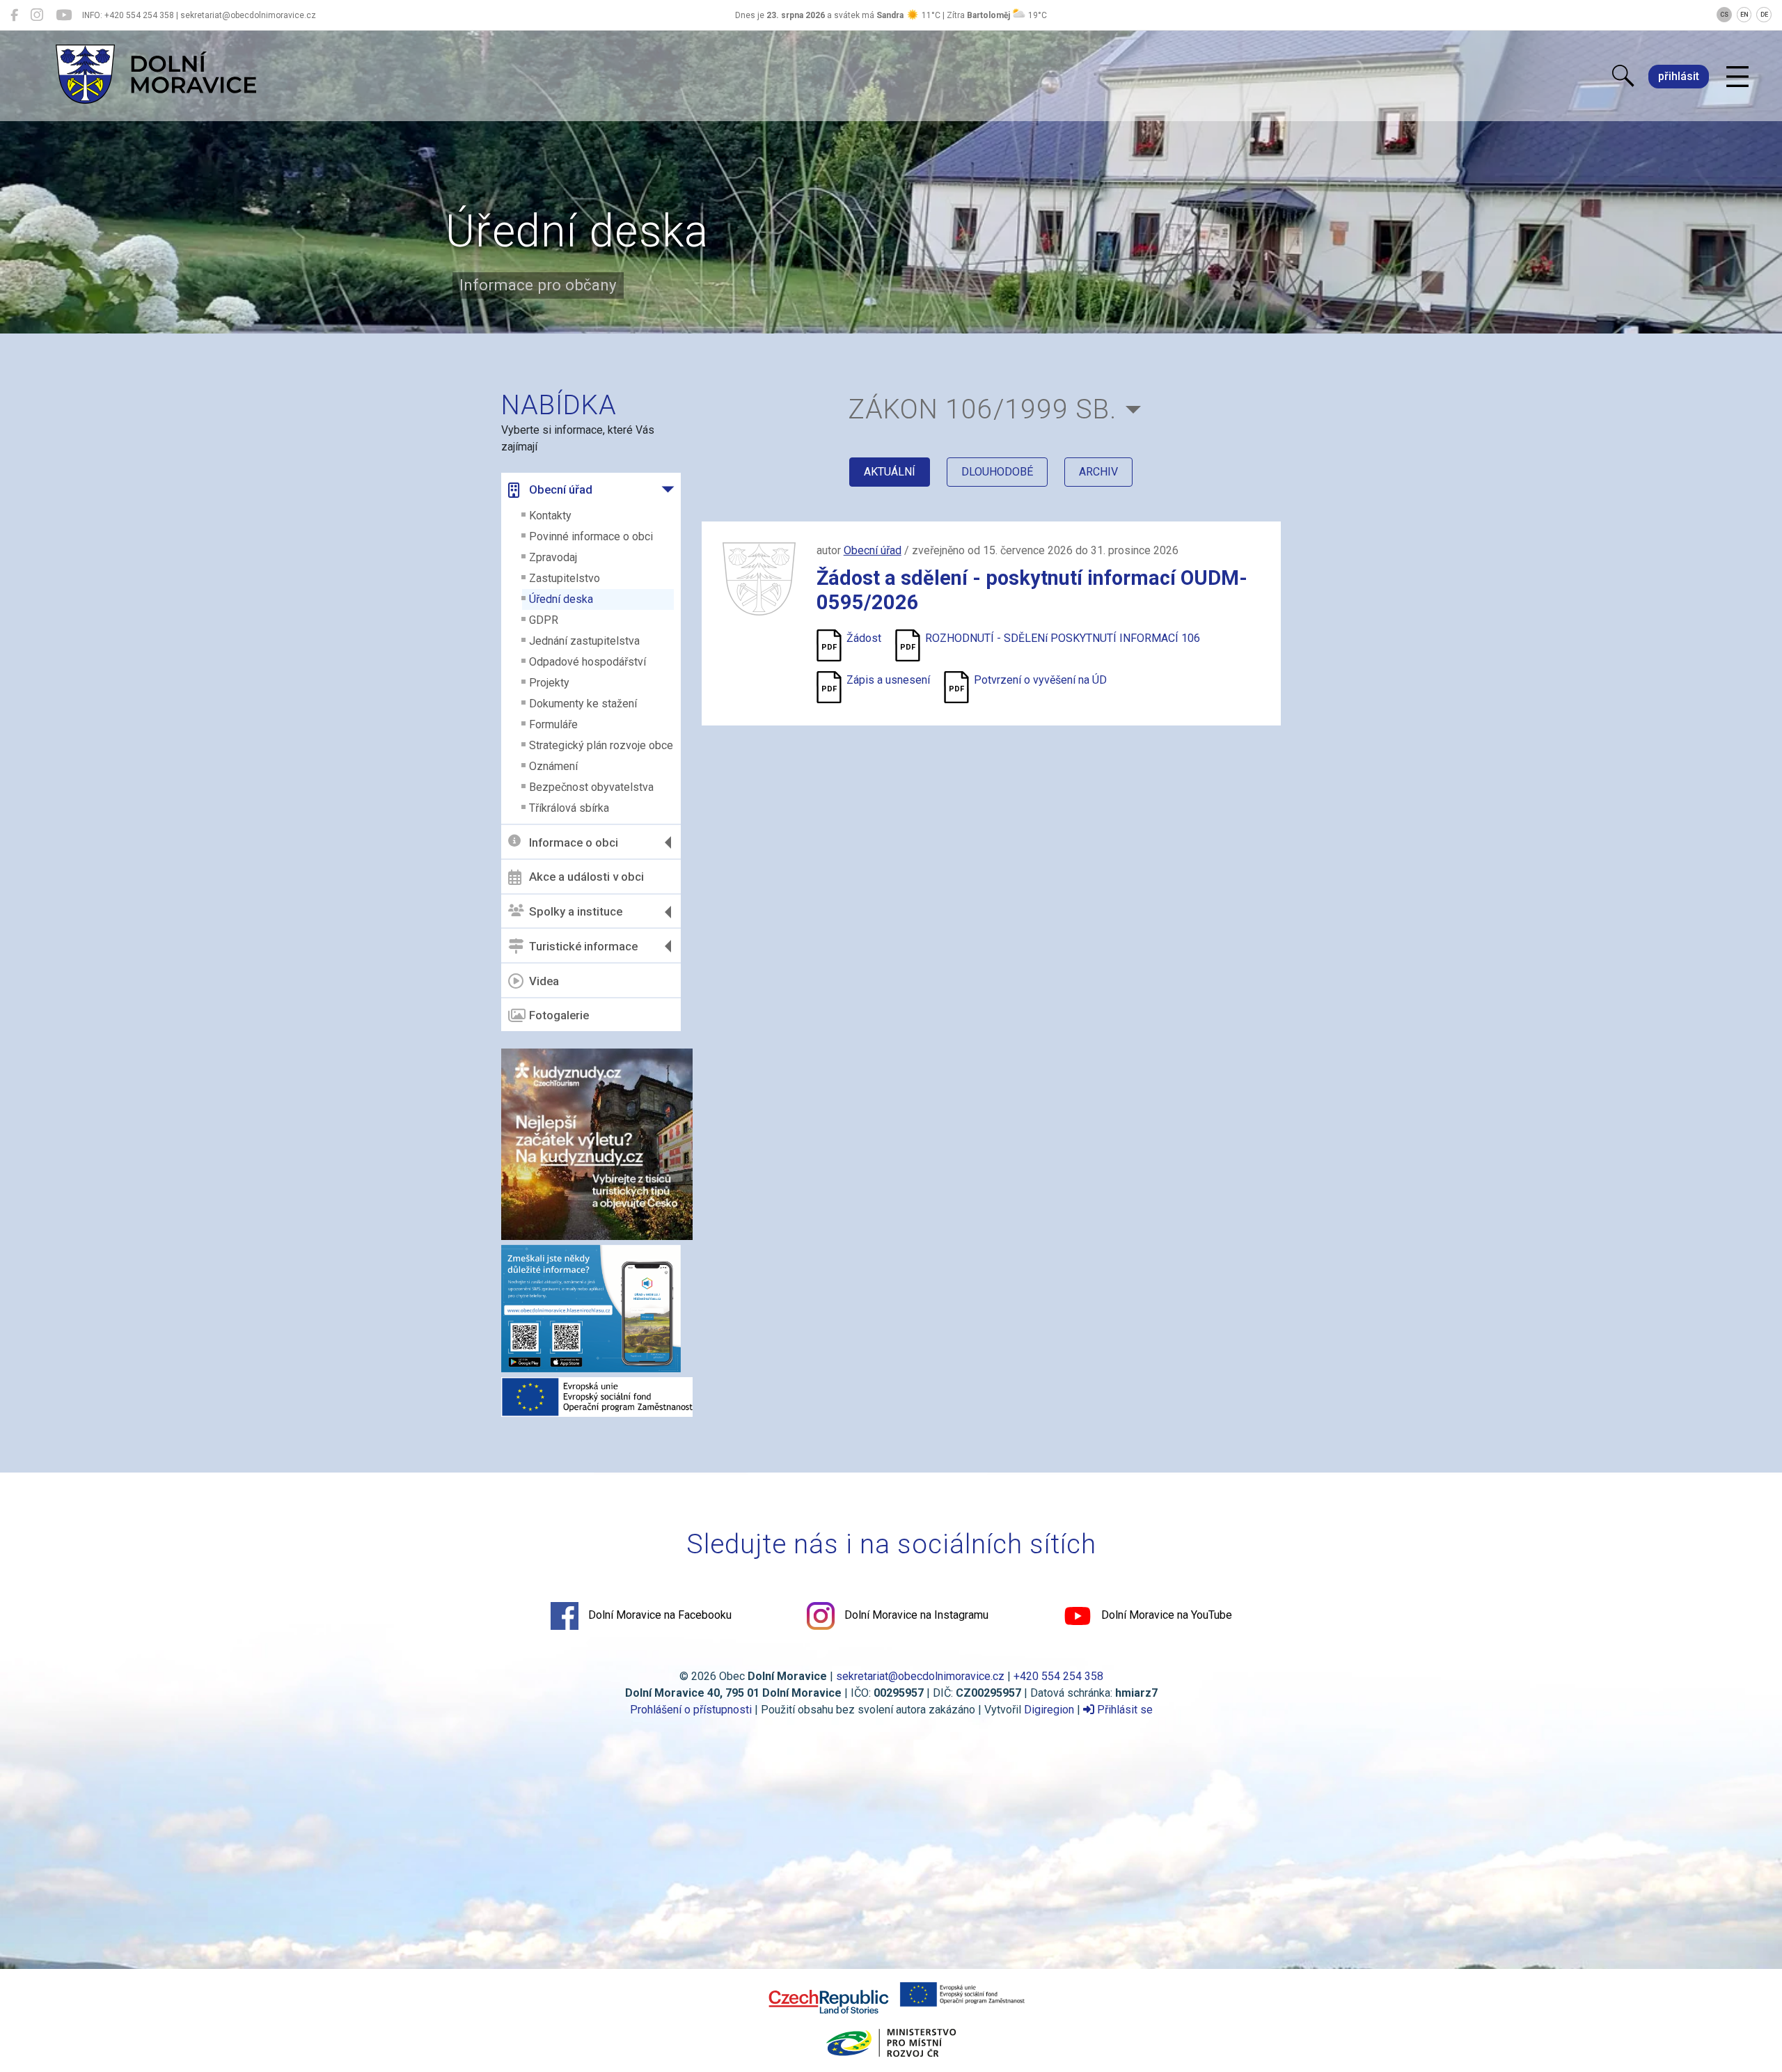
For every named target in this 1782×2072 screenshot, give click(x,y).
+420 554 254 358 (1058, 1676)
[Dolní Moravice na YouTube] (64, 15)
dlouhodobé (997, 472)
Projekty (549, 683)
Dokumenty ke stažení (583, 704)
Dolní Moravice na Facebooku (659, 1615)
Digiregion (1049, 1710)
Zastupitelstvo (565, 578)
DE (1764, 15)
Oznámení (553, 766)
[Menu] (1737, 77)
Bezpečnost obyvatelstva (591, 787)
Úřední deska (561, 599)
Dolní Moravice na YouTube (1165, 1615)
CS (1724, 15)
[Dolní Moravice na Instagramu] (37, 15)
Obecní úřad (561, 489)
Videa (544, 981)
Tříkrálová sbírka (569, 808)
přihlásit (1679, 76)
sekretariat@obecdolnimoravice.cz (920, 1676)
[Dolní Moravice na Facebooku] (14, 15)
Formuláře (553, 724)
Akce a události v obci (586, 877)
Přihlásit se (1123, 1710)
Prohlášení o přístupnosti (691, 1710)
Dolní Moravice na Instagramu (915, 1615)
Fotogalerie (559, 1015)
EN (1744, 15)
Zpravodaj (553, 557)
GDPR (544, 620)
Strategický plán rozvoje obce (601, 745)
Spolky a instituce (576, 911)
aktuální (890, 472)
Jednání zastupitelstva (584, 641)
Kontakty (550, 516)
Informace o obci (574, 842)
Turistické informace (583, 946)
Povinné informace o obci (591, 536)
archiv (1098, 472)
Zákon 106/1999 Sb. (982, 409)
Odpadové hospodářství (588, 662)
